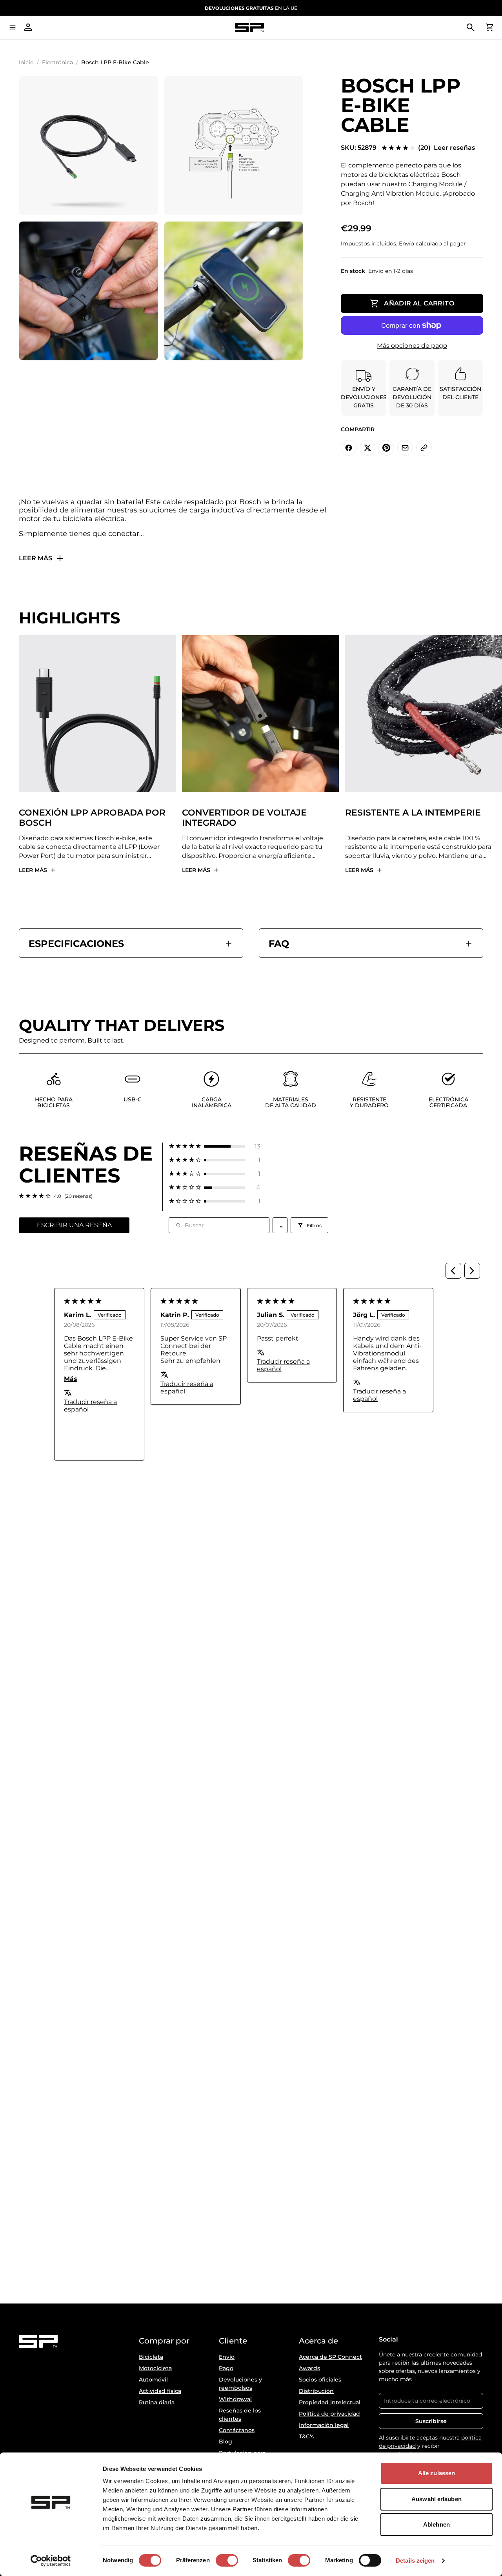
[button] (215, 1146)
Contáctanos (237, 2430)
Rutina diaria (157, 2402)
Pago (226, 2368)
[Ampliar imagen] (88, 146)
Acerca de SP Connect (330, 2357)
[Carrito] (489, 27)
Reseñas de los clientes (240, 2415)
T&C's (306, 2436)
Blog (226, 2442)
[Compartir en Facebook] (349, 448)
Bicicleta (151, 2357)
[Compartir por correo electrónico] (405, 448)
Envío (227, 2357)
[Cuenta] (28, 27)
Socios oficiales (320, 2380)
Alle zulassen (437, 2473)
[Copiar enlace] (424, 448)
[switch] (227, 2560)
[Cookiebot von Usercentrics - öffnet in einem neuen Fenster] (51, 2561)
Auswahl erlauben (437, 2499)
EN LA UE (251, 8)
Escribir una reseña (74, 1225)
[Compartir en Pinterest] (386, 448)
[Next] (472, 1271)
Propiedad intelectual (330, 2402)
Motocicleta (155, 2368)
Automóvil (153, 2380)
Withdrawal (235, 2399)
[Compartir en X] (367, 448)
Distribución (316, 2391)
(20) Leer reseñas (447, 148)
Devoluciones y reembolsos (240, 2384)
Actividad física (160, 2391)
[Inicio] (249, 28)
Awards (309, 2368)
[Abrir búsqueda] (471, 27)
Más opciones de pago (412, 346)
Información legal (324, 2425)
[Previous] (453, 1271)
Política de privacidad (329, 2414)
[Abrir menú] (13, 27)
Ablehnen (437, 2524)
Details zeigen (415, 2561)
